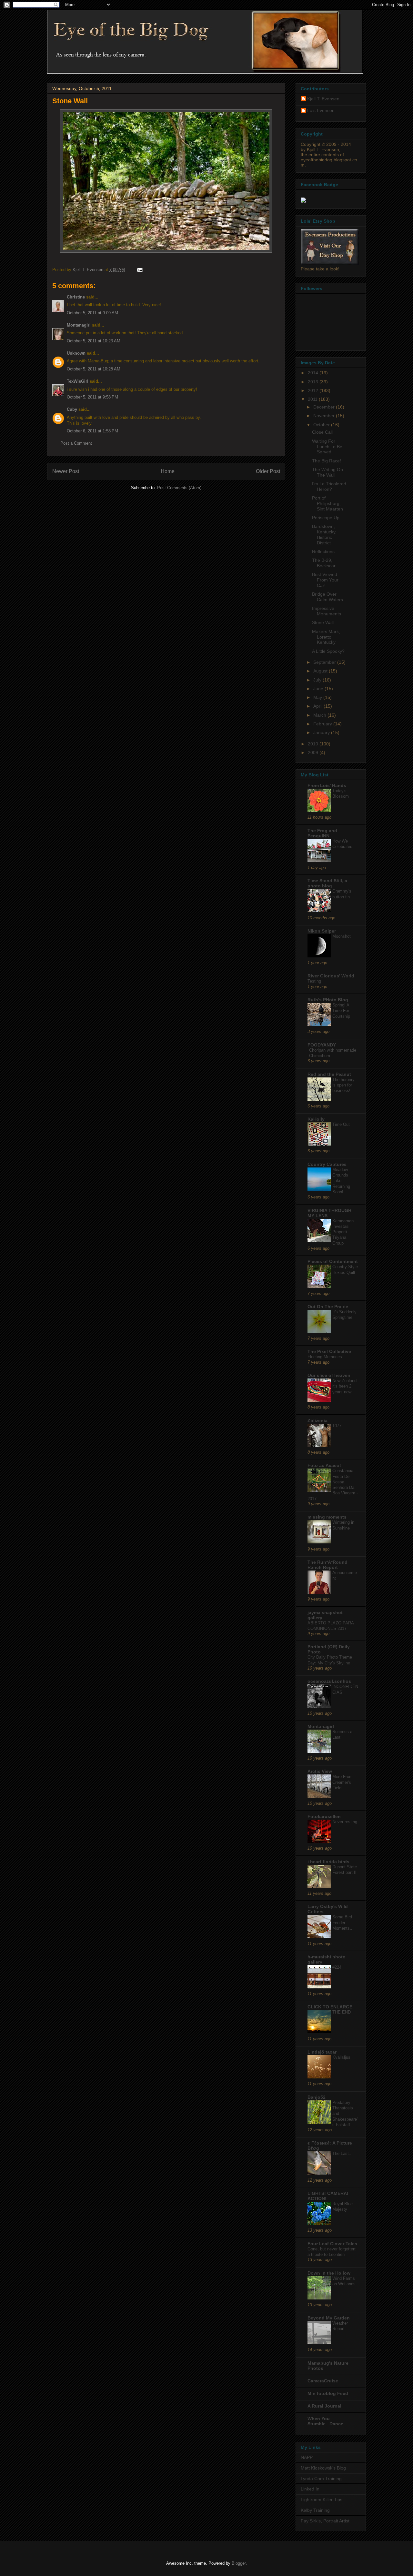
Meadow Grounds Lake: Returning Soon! (341, 1181)
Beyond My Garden (329, 2318)
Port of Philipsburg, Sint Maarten (327, 503)
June (319, 689)
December (325, 407)
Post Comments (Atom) (179, 488)
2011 (313, 399)
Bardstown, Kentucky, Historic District (324, 534)
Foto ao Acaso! (324, 1465)
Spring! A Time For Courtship (341, 1011)
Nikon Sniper (322, 931)
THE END (342, 2012)
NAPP (307, 2457)
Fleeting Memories (325, 1357)
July (318, 680)
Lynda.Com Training (321, 2479)
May (318, 697)
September (325, 662)
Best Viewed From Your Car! (325, 580)
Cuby (72, 409)
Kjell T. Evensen (323, 99)
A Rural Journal (324, 2406)
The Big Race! (327, 461)
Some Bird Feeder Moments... (343, 1923)
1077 (337, 1426)
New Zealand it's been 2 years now (344, 1386)
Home (168, 471)
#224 (337, 1967)
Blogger (239, 2563)
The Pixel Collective (329, 1351)
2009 (314, 753)
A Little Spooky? (328, 651)
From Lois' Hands (327, 785)
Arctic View (320, 1771)
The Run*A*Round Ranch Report (327, 1565)
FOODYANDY (322, 1045)
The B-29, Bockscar (324, 563)
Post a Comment (76, 443)
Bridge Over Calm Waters (327, 597)
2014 (314, 373)
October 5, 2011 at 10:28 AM (94, 369)
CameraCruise (323, 2381)
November (325, 416)
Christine (76, 297)
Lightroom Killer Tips (322, 2500)
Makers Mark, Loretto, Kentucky (326, 637)
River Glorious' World (331, 976)
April (318, 706)
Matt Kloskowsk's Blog (323, 2468)
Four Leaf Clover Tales (332, 2244)
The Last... (342, 2153)
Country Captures (327, 1164)
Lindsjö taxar (322, 2052)
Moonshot (342, 936)
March (320, 715)
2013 (314, 382)
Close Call (322, 432)
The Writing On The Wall (327, 472)
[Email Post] (139, 270)
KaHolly (316, 1119)
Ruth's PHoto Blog (328, 1000)
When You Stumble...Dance (325, 2421)
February (323, 724)
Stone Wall (323, 622)
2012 (314, 390)
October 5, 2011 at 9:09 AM (92, 313)
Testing (314, 981)
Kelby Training (315, 2510)
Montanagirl (79, 325)
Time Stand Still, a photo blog (327, 883)
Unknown (76, 353)
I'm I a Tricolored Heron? (329, 486)
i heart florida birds (328, 1862)
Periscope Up (326, 518)
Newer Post (66, 471)
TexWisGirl (78, 381)
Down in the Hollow (329, 2273)
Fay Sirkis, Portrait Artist (325, 2521)
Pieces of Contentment (333, 1261)
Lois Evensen (321, 110)
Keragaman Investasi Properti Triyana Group (343, 1232)
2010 (314, 744)
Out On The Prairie (328, 1307)
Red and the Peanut (329, 1074)
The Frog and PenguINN (322, 833)
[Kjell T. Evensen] (303, 201)
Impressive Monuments (327, 611)
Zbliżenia (317, 1420)
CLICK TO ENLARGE (330, 2007)
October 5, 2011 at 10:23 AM (94, 341)
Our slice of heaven (329, 1375)
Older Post (268, 471)
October (322, 425)
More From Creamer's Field (342, 1782)
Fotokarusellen (324, 1816)
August (321, 671)
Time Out (341, 1124)
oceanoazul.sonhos (329, 1681)
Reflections (323, 551)
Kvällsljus (341, 2057)
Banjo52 (317, 2097)
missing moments (327, 1517)
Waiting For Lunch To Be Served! (327, 447)
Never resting (345, 1822)
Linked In (310, 2489)
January (322, 732)
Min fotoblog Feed (328, 2393)
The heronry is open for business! (343, 1085)
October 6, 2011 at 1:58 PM (92, 431)
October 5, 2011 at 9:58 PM (92, 397)
